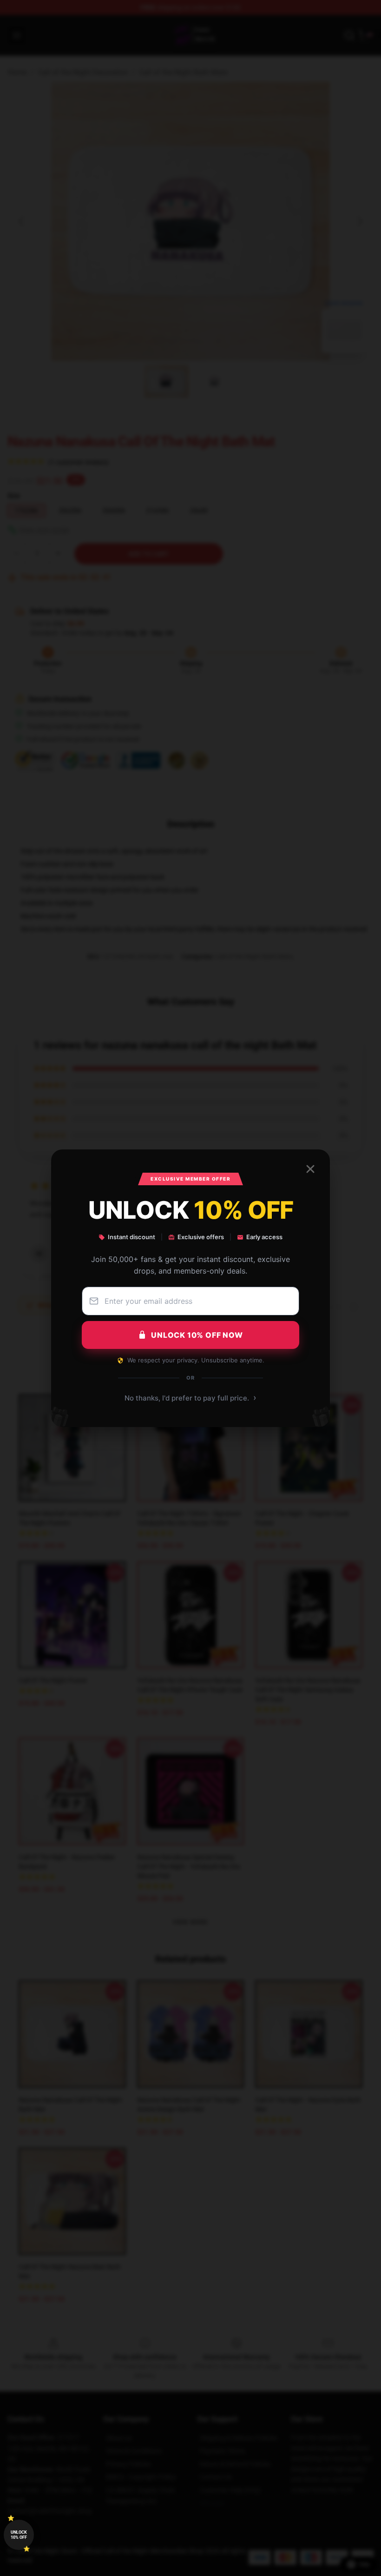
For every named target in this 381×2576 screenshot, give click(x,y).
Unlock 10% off (19, 2535)
